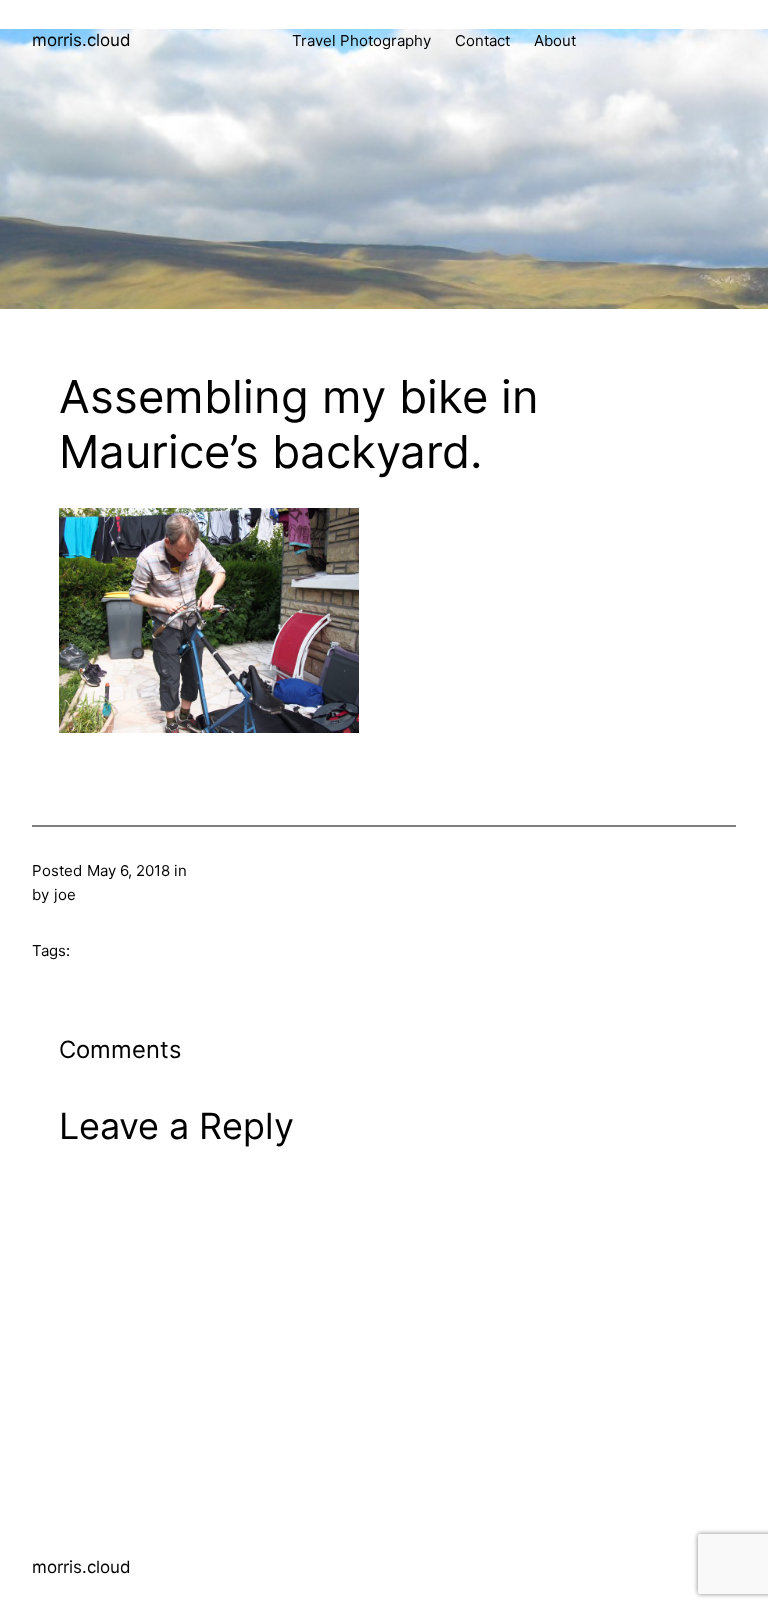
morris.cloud (81, 40)
